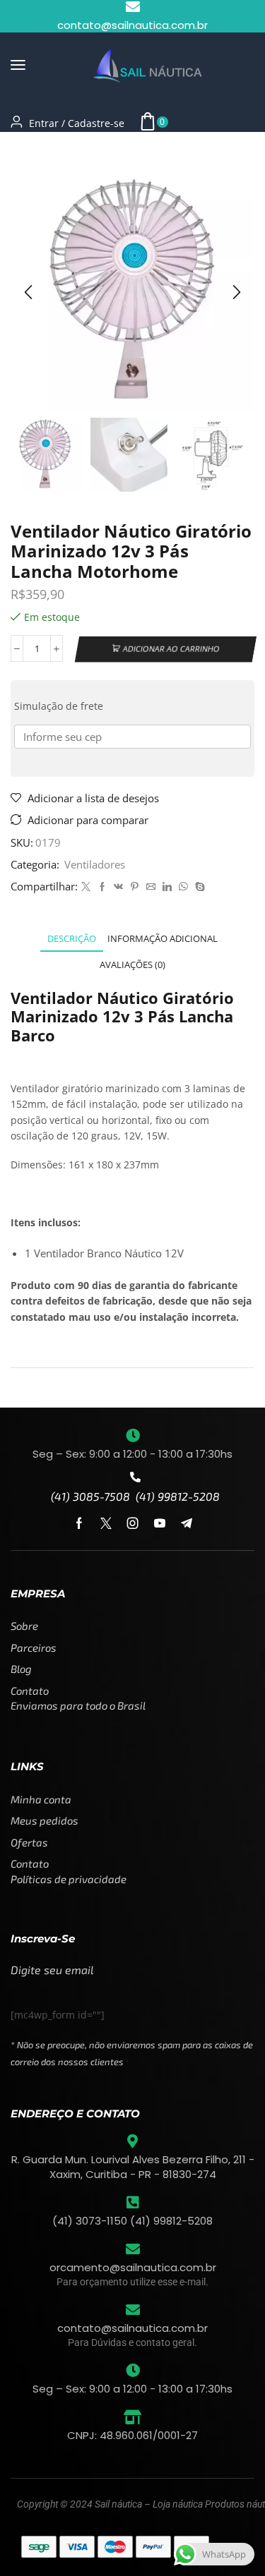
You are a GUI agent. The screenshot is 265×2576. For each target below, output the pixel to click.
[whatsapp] (183, 887)
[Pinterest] (135, 887)
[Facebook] (102, 887)
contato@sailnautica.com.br (132, 2328)
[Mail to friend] (151, 887)
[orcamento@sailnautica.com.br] (133, 2249)
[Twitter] (86, 887)
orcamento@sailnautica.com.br (133, 2267)
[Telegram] (187, 1523)
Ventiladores (79, 149)
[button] (18, 65)
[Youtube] (160, 1523)
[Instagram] (133, 1523)
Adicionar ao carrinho (172, 649)
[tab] (72, 939)
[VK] (118, 887)
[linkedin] (167, 887)
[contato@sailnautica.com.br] (133, 2310)
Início (24, 149)
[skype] (198, 887)
